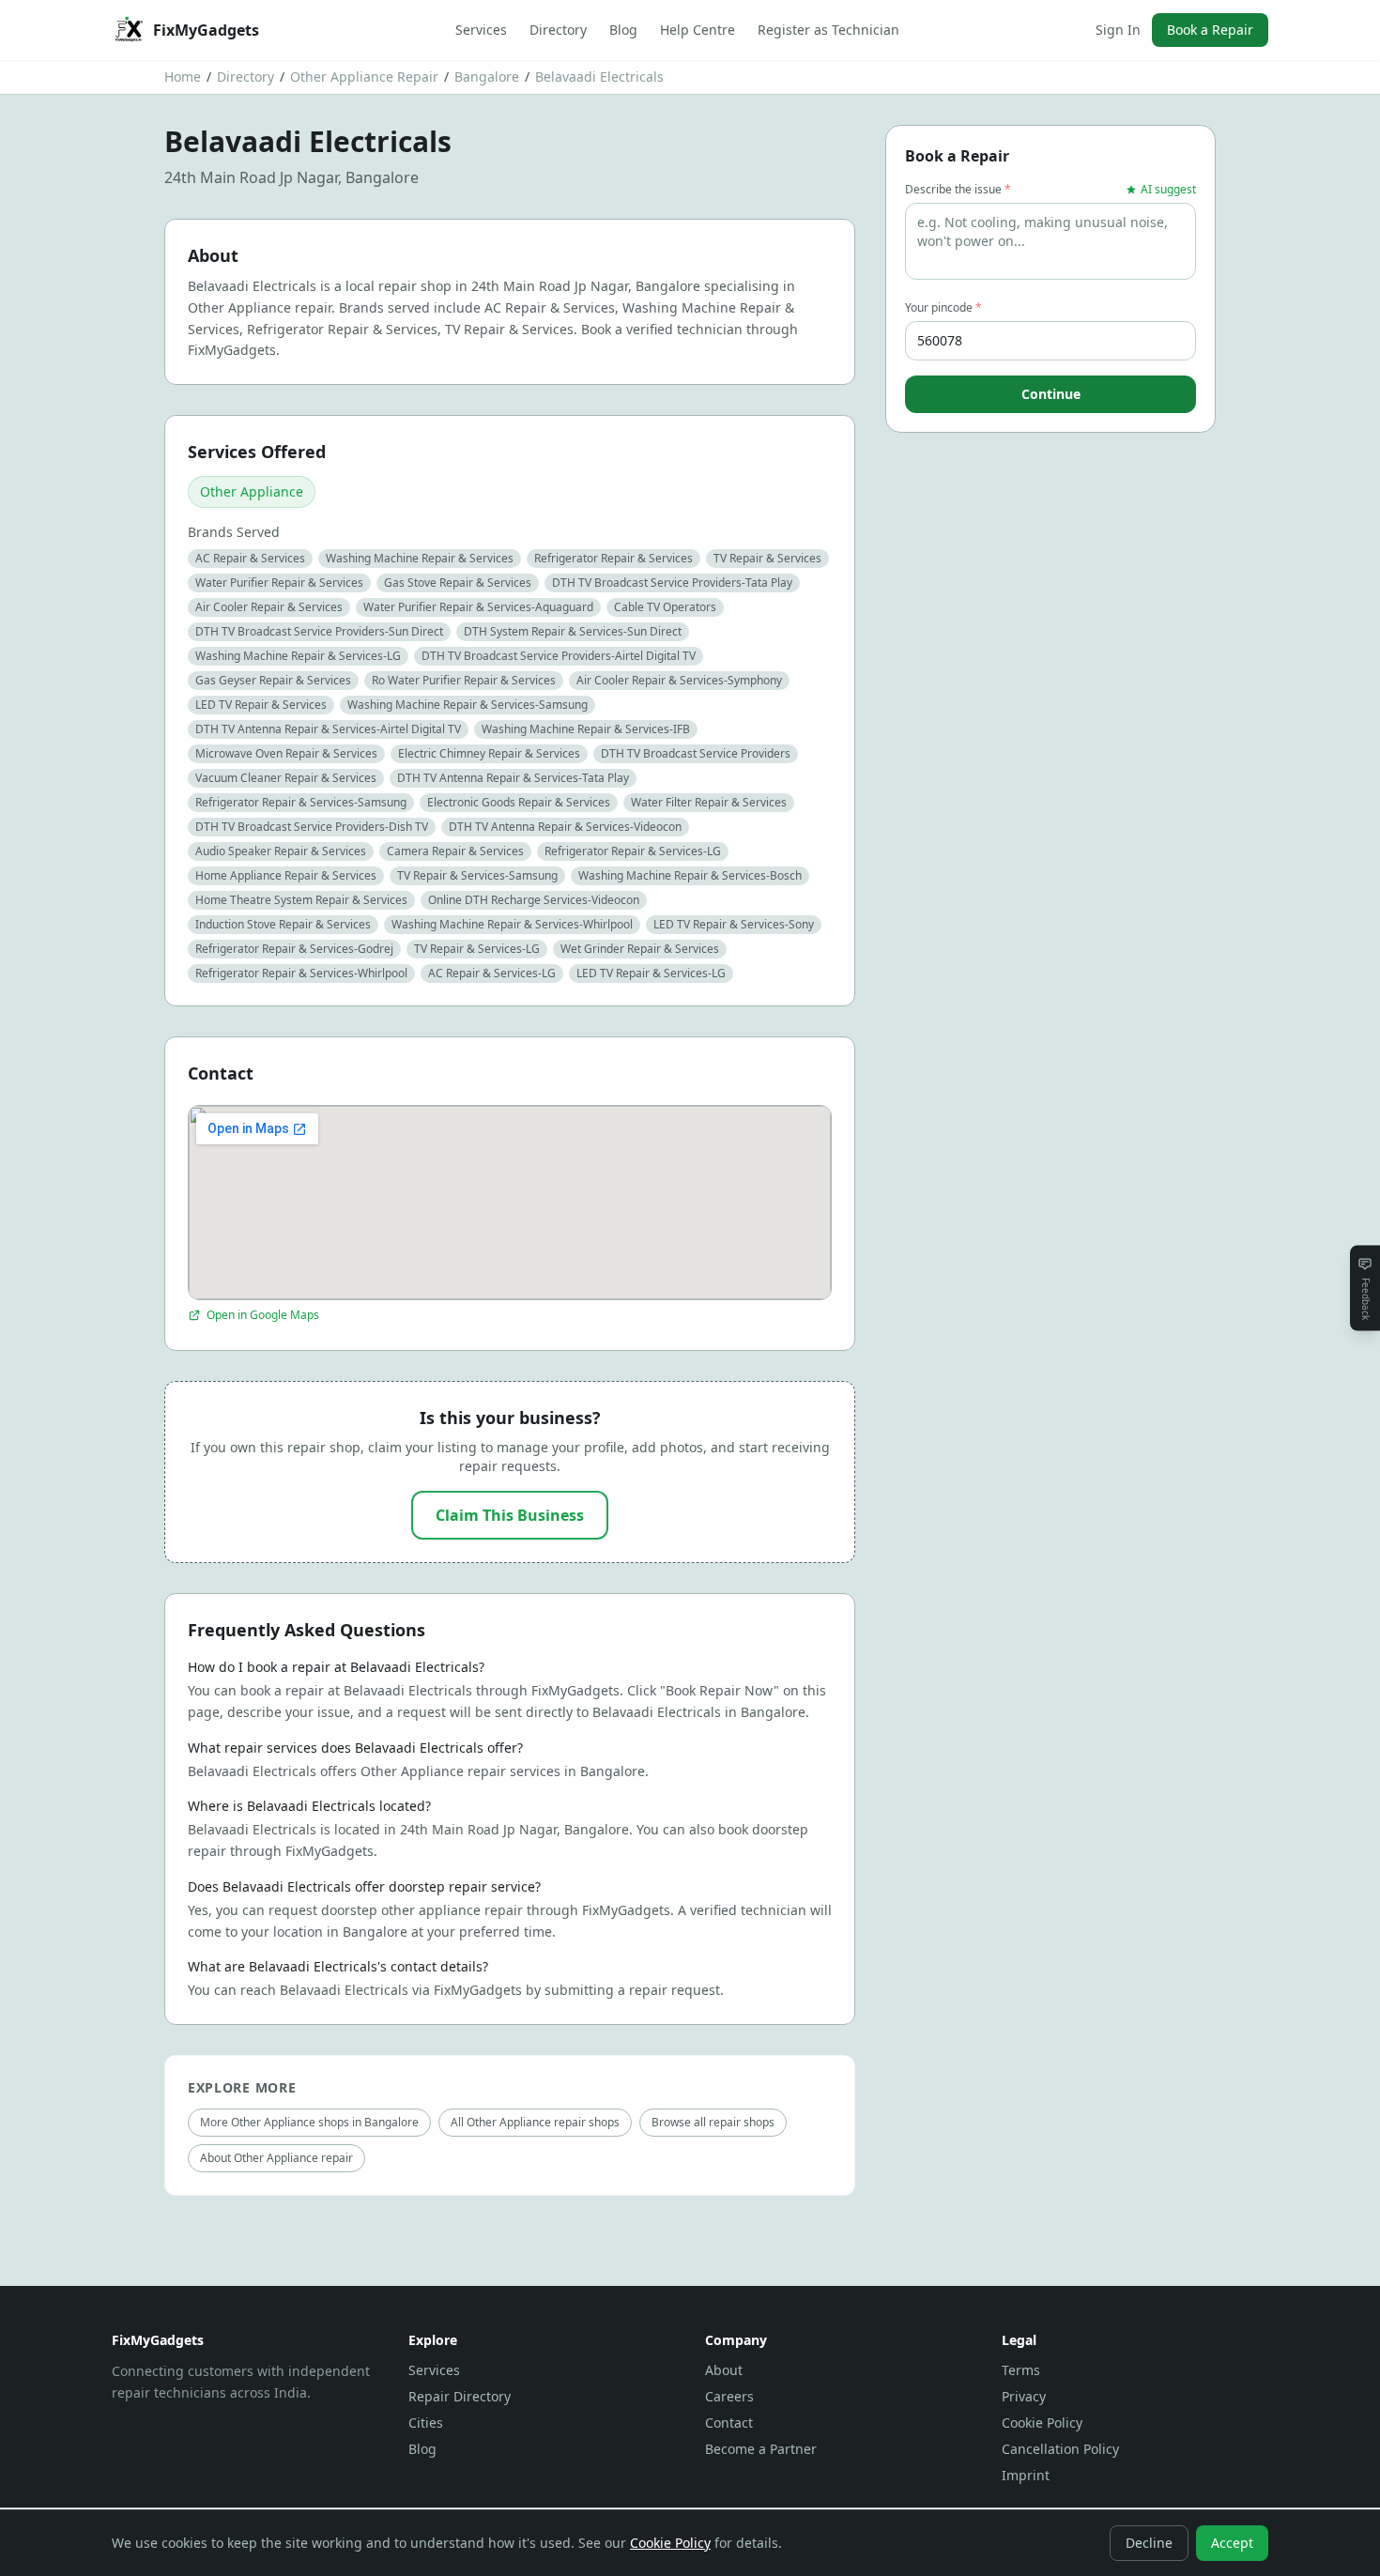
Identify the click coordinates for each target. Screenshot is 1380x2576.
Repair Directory (460, 2396)
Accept (1232, 2543)
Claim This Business (510, 1515)
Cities (426, 2423)
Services (481, 30)
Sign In (1118, 30)
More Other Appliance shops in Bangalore (309, 2122)
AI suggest (1168, 190)
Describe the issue (958, 190)
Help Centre (698, 30)
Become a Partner (761, 2449)
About (724, 2370)
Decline (1149, 2543)
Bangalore (487, 77)
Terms (1021, 2370)
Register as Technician (828, 30)
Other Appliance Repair (364, 77)
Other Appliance (252, 491)
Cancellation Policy (1060, 2449)
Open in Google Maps (263, 1315)
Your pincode (943, 308)
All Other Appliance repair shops (535, 2122)
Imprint (1026, 2475)
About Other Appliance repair (276, 2158)
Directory (558, 30)
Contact (729, 2423)
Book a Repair (1210, 30)
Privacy (1024, 2396)
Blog (623, 30)
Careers (729, 2396)
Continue (1051, 394)
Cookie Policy (1042, 2423)
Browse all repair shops (713, 2122)
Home (183, 77)
